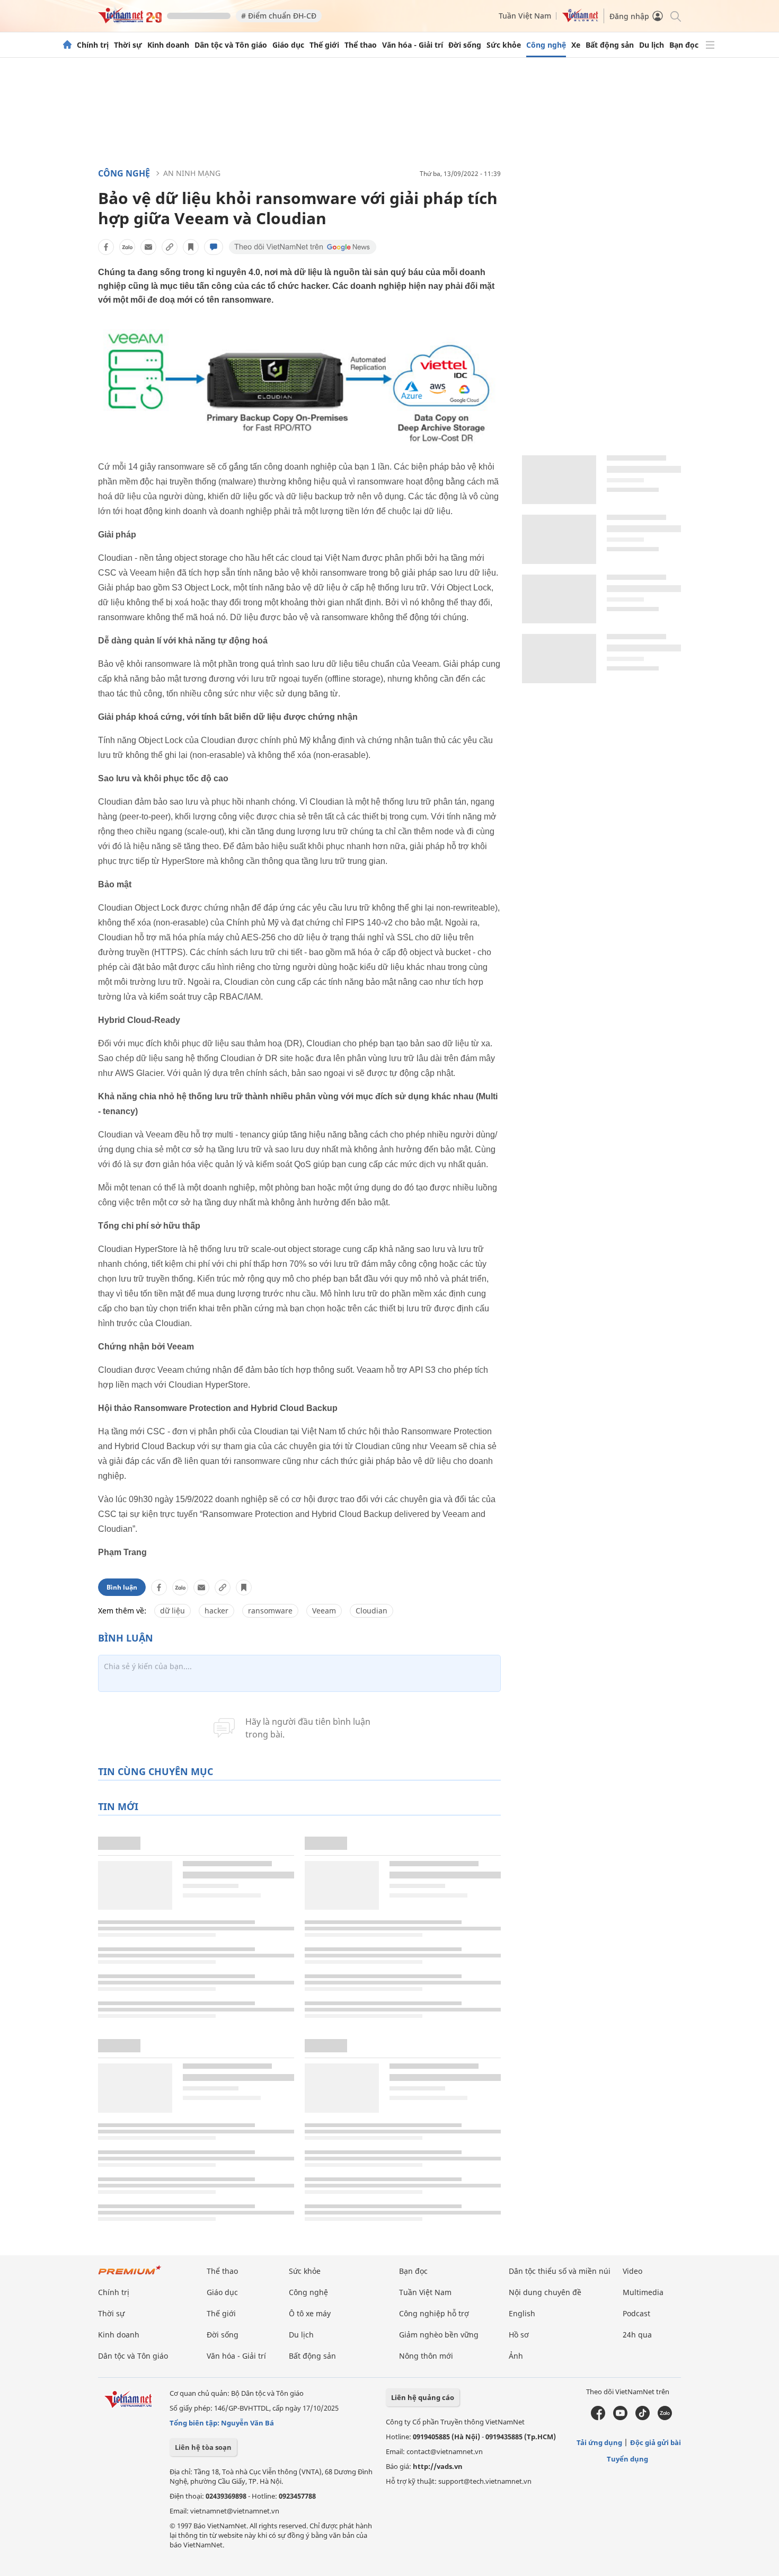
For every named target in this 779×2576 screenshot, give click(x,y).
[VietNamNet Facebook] (598, 2418)
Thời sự (128, 45)
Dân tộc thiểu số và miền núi (560, 2271)
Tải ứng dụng (599, 2442)
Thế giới (324, 45)
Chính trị (93, 45)
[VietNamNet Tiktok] (643, 2418)
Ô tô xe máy (310, 2313)
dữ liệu (172, 1611)
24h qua (637, 2335)
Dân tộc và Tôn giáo (231, 45)
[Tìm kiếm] (675, 16)
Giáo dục (288, 45)
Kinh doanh (168, 45)
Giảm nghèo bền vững (439, 2335)
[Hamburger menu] (710, 45)
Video (632, 2271)
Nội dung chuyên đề (545, 2292)
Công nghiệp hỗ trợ (434, 2313)
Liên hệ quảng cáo (423, 2397)
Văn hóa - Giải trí (413, 45)
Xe (576, 45)
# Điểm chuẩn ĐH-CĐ (279, 16)
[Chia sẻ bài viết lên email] (148, 247)
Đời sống (465, 45)
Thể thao (361, 45)
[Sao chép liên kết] (170, 247)
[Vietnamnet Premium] (130, 2275)
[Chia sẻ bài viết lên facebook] (106, 247)
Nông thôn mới (426, 2356)
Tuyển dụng (627, 2459)
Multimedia (643, 2292)
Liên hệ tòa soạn (203, 2447)
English (522, 2313)
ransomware (270, 1611)
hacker (216, 1611)
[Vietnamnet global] (580, 19)
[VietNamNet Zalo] (665, 2418)
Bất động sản (610, 45)
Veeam (324, 1611)
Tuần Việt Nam (525, 16)
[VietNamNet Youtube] (620, 2418)
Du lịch (652, 45)
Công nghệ (546, 45)
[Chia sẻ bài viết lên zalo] (127, 247)
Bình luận (122, 1587)
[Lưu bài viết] (191, 247)
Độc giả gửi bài (656, 2442)
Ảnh (516, 2356)
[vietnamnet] (130, 20)
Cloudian (371, 1611)
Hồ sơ (519, 2335)
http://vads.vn (438, 2466)
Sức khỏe (504, 45)
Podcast (636, 2313)
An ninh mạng (192, 173)
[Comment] (214, 247)
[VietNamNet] (67, 45)
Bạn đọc (684, 45)
